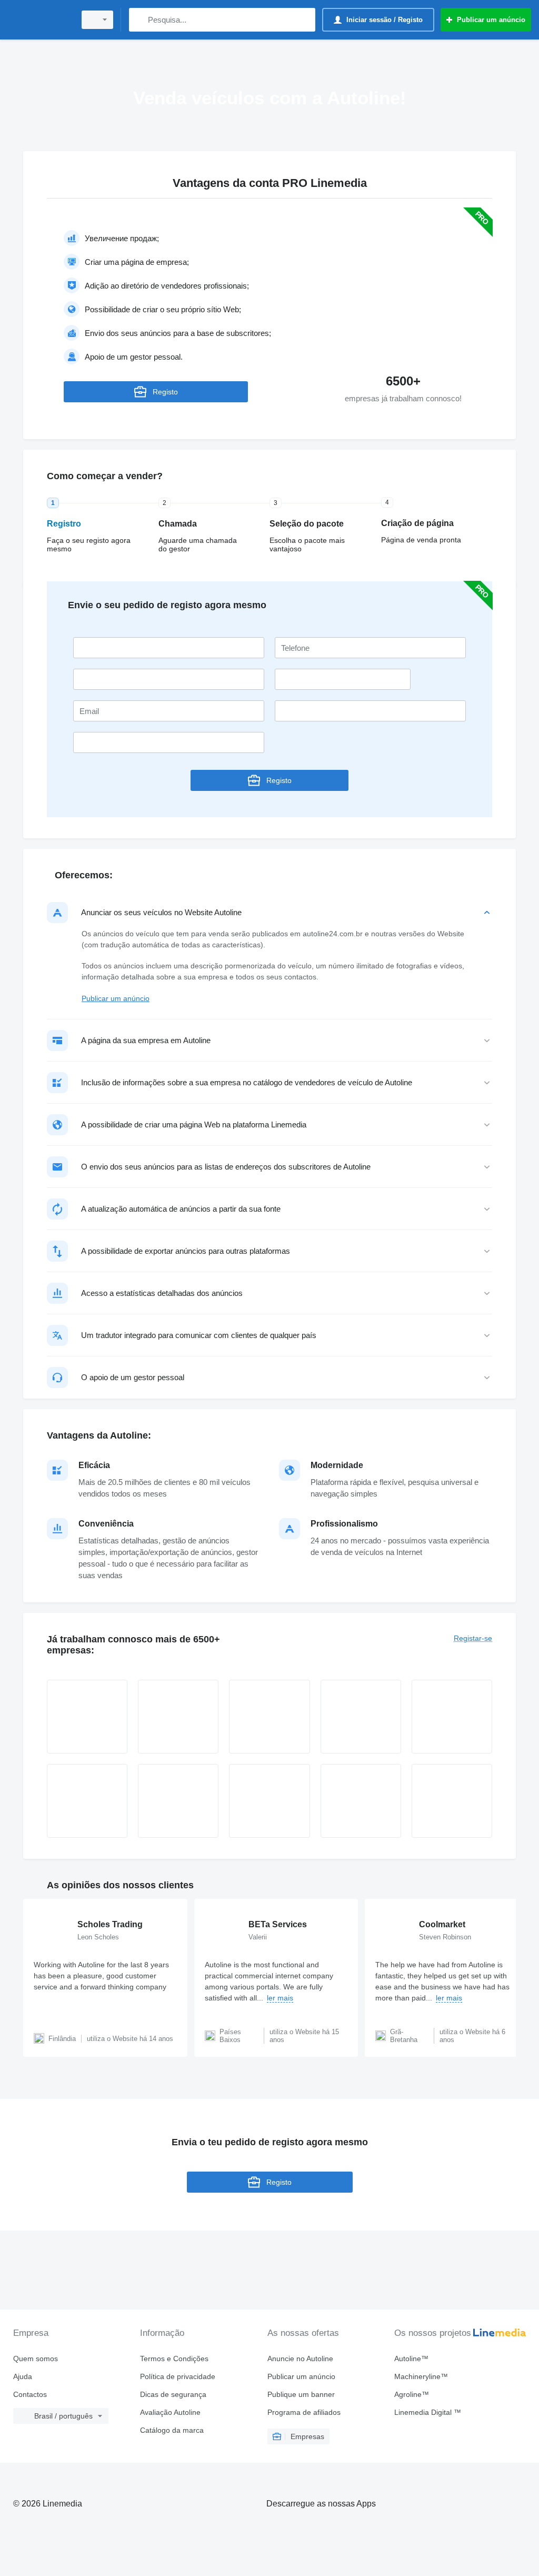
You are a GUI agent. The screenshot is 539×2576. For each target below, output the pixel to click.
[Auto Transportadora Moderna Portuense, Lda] (361, 1801)
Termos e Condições (174, 2359)
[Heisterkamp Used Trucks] (178, 1717)
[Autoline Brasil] (39, 20)
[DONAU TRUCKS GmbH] (87, 1801)
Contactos (30, 2394)
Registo (165, 392)
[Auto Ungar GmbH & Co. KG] (269, 1717)
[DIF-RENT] (452, 1717)
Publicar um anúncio (116, 998)
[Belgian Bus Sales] (87, 1717)
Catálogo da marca (172, 2430)
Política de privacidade (178, 2376)
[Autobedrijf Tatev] (178, 1801)
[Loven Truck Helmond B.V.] (361, 1717)
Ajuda (23, 2376)
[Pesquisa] (139, 20)
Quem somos (36, 2359)
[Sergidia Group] (452, 1801)
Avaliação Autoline (170, 2412)
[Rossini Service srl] (269, 1801)
